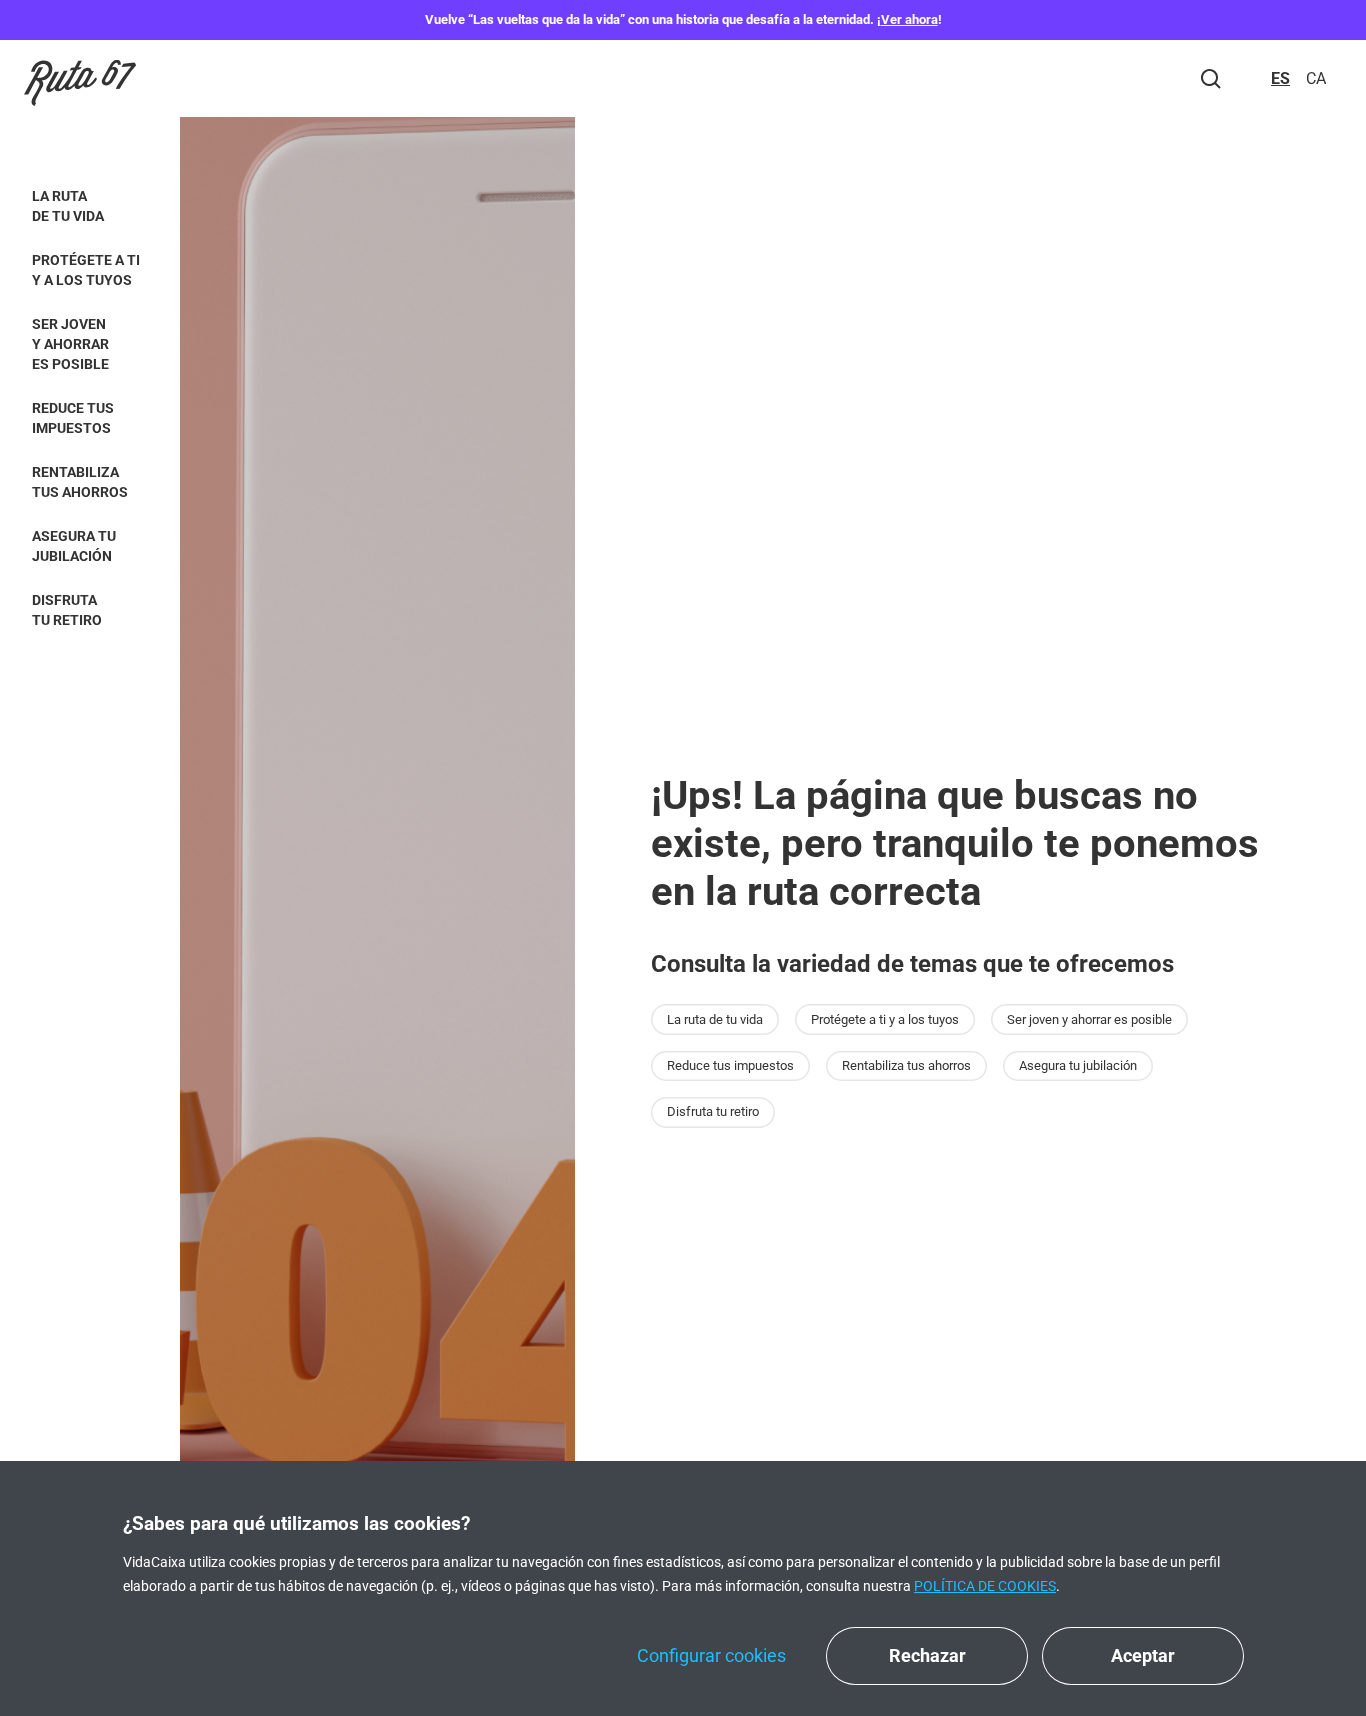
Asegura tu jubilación (74, 546)
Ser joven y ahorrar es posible (70, 344)
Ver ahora (909, 19)
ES (1280, 78)
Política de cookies (985, 1586)
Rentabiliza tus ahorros (80, 482)
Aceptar (1143, 1655)
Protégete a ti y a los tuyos (86, 270)
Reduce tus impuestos (73, 418)
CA (1316, 78)
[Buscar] (1211, 79)
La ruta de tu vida (68, 206)
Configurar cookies (711, 1655)
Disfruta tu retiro (67, 610)
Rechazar (927, 1655)
